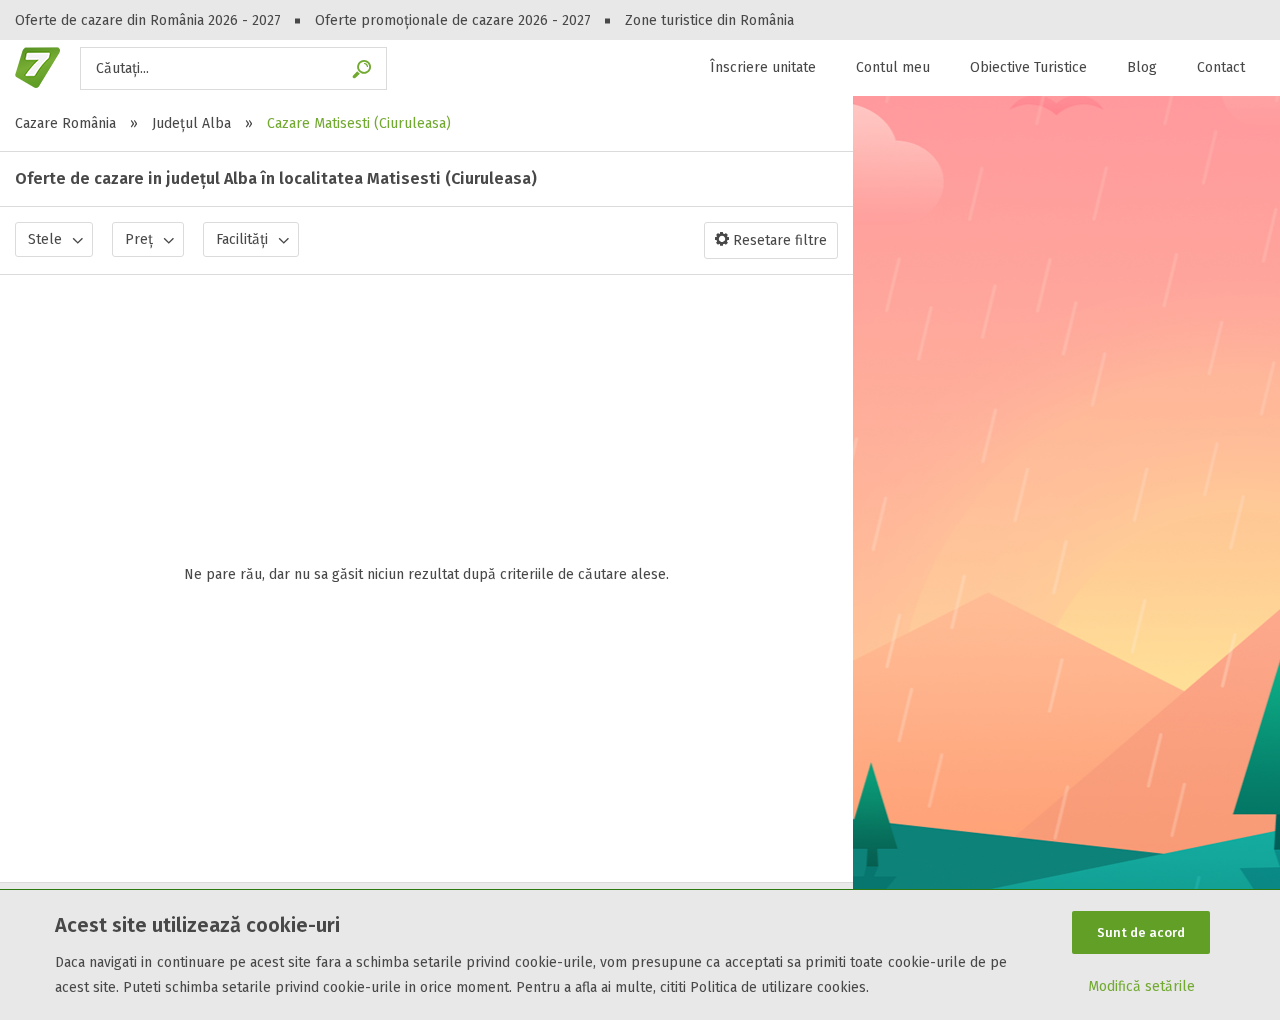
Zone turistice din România (709, 20)
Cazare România (65, 123)
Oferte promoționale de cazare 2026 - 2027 (453, 20)
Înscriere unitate (763, 67)
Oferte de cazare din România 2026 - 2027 (148, 20)
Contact (1221, 67)
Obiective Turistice (1028, 67)
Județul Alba (191, 123)
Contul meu (893, 67)
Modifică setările (1141, 986)
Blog (1142, 67)
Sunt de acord (1141, 932)
